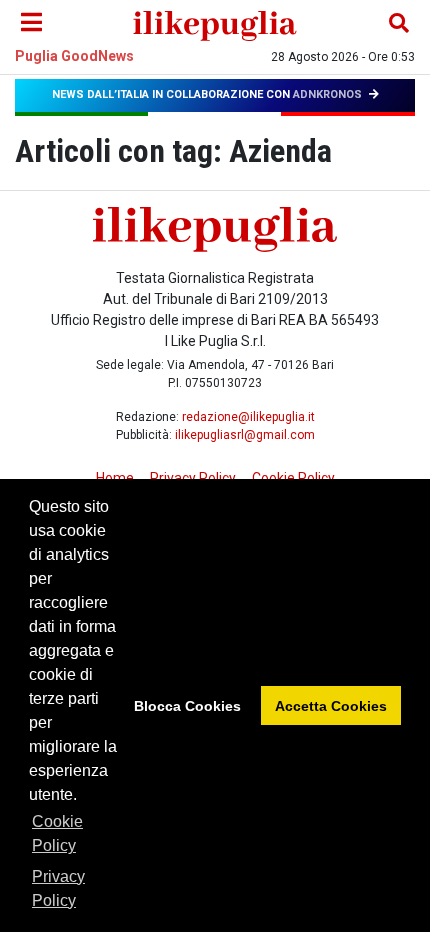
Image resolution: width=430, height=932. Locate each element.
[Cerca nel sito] (399, 23)
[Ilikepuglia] (215, 23)
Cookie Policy (57, 833)
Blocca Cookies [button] (187, 706)
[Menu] (31, 23)
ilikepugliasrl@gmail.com (245, 435)
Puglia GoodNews (74, 56)
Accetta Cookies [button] (331, 706)
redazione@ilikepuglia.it (248, 417)
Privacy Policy (58, 888)
